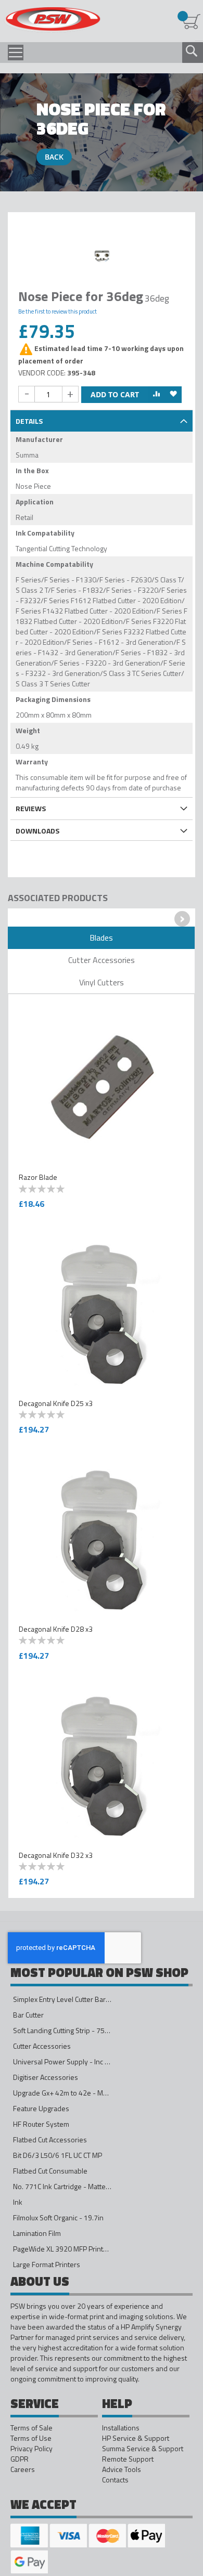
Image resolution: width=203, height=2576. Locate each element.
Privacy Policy (31, 2449)
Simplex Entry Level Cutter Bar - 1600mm (77, 1999)
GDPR (20, 2459)
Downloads (37, 831)
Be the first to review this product (58, 311)
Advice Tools (122, 2469)
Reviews (31, 808)
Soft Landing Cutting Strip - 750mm (67, 2030)
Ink (18, 2202)
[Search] (192, 51)
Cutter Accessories (42, 2046)
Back (54, 157)
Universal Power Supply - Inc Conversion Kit (81, 2061)
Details (29, 421)
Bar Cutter (28, 2015)
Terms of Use (31, 2438)
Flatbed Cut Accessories (50, 2139)
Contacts (115, 2480)
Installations (121, 2428)
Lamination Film (37, 2233)
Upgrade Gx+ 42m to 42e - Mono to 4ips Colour (86, 2093)
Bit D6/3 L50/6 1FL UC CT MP (58, 2155)
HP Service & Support (136, 2438)
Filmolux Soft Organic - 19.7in (58, 2217)
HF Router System (41, 2124)
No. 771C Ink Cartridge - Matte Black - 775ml (81, 2186)
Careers (23, 2469)
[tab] (102, 420)
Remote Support (128, 2459)
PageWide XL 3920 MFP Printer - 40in (72, 2249)
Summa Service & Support (143, 2449)
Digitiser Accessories (46, 2077)
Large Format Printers (47, 2264)
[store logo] (52, 20)
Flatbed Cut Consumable (50, 2171)
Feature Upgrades (41, 2108)
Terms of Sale (31, 2428)
